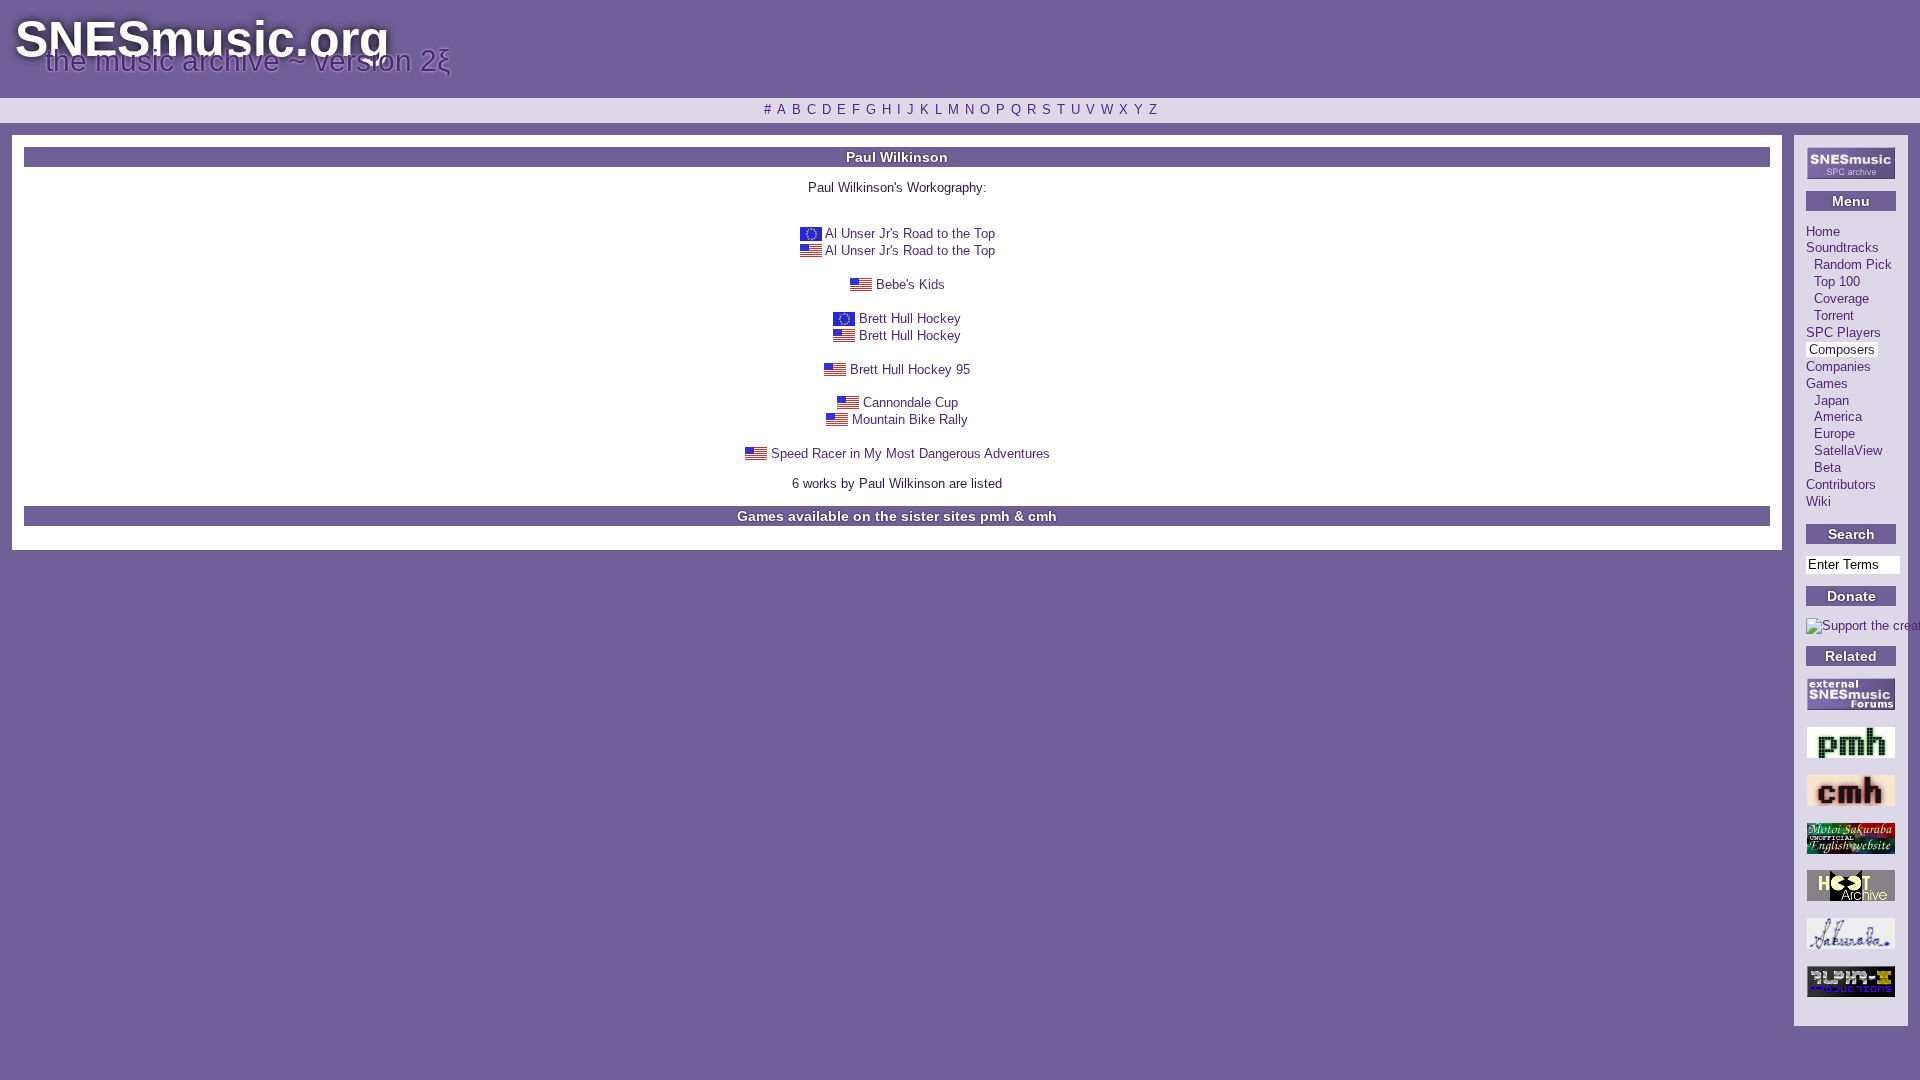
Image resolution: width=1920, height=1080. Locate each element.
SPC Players (1843, 332)
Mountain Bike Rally (910, 419)
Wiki (1818, 501)
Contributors (1841, 484)
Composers (1842, 349)
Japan (1831, 400)
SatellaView (1848, 450)
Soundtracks (1842, 247)
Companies (1838, 366)
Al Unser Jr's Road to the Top (910, 233)
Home (1823, 231)
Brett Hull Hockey (910, 318)
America (1838, 416)
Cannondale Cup (910, 402)
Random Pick (1853, 264)
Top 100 (1837, 281)
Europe (1834, 433)
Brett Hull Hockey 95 (910, 369)
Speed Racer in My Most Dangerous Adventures (910, 453)
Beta (1827, 467)
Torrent (1834, 315)
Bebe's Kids (910, 284)
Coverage (1841, 298)
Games (1827, 383)
